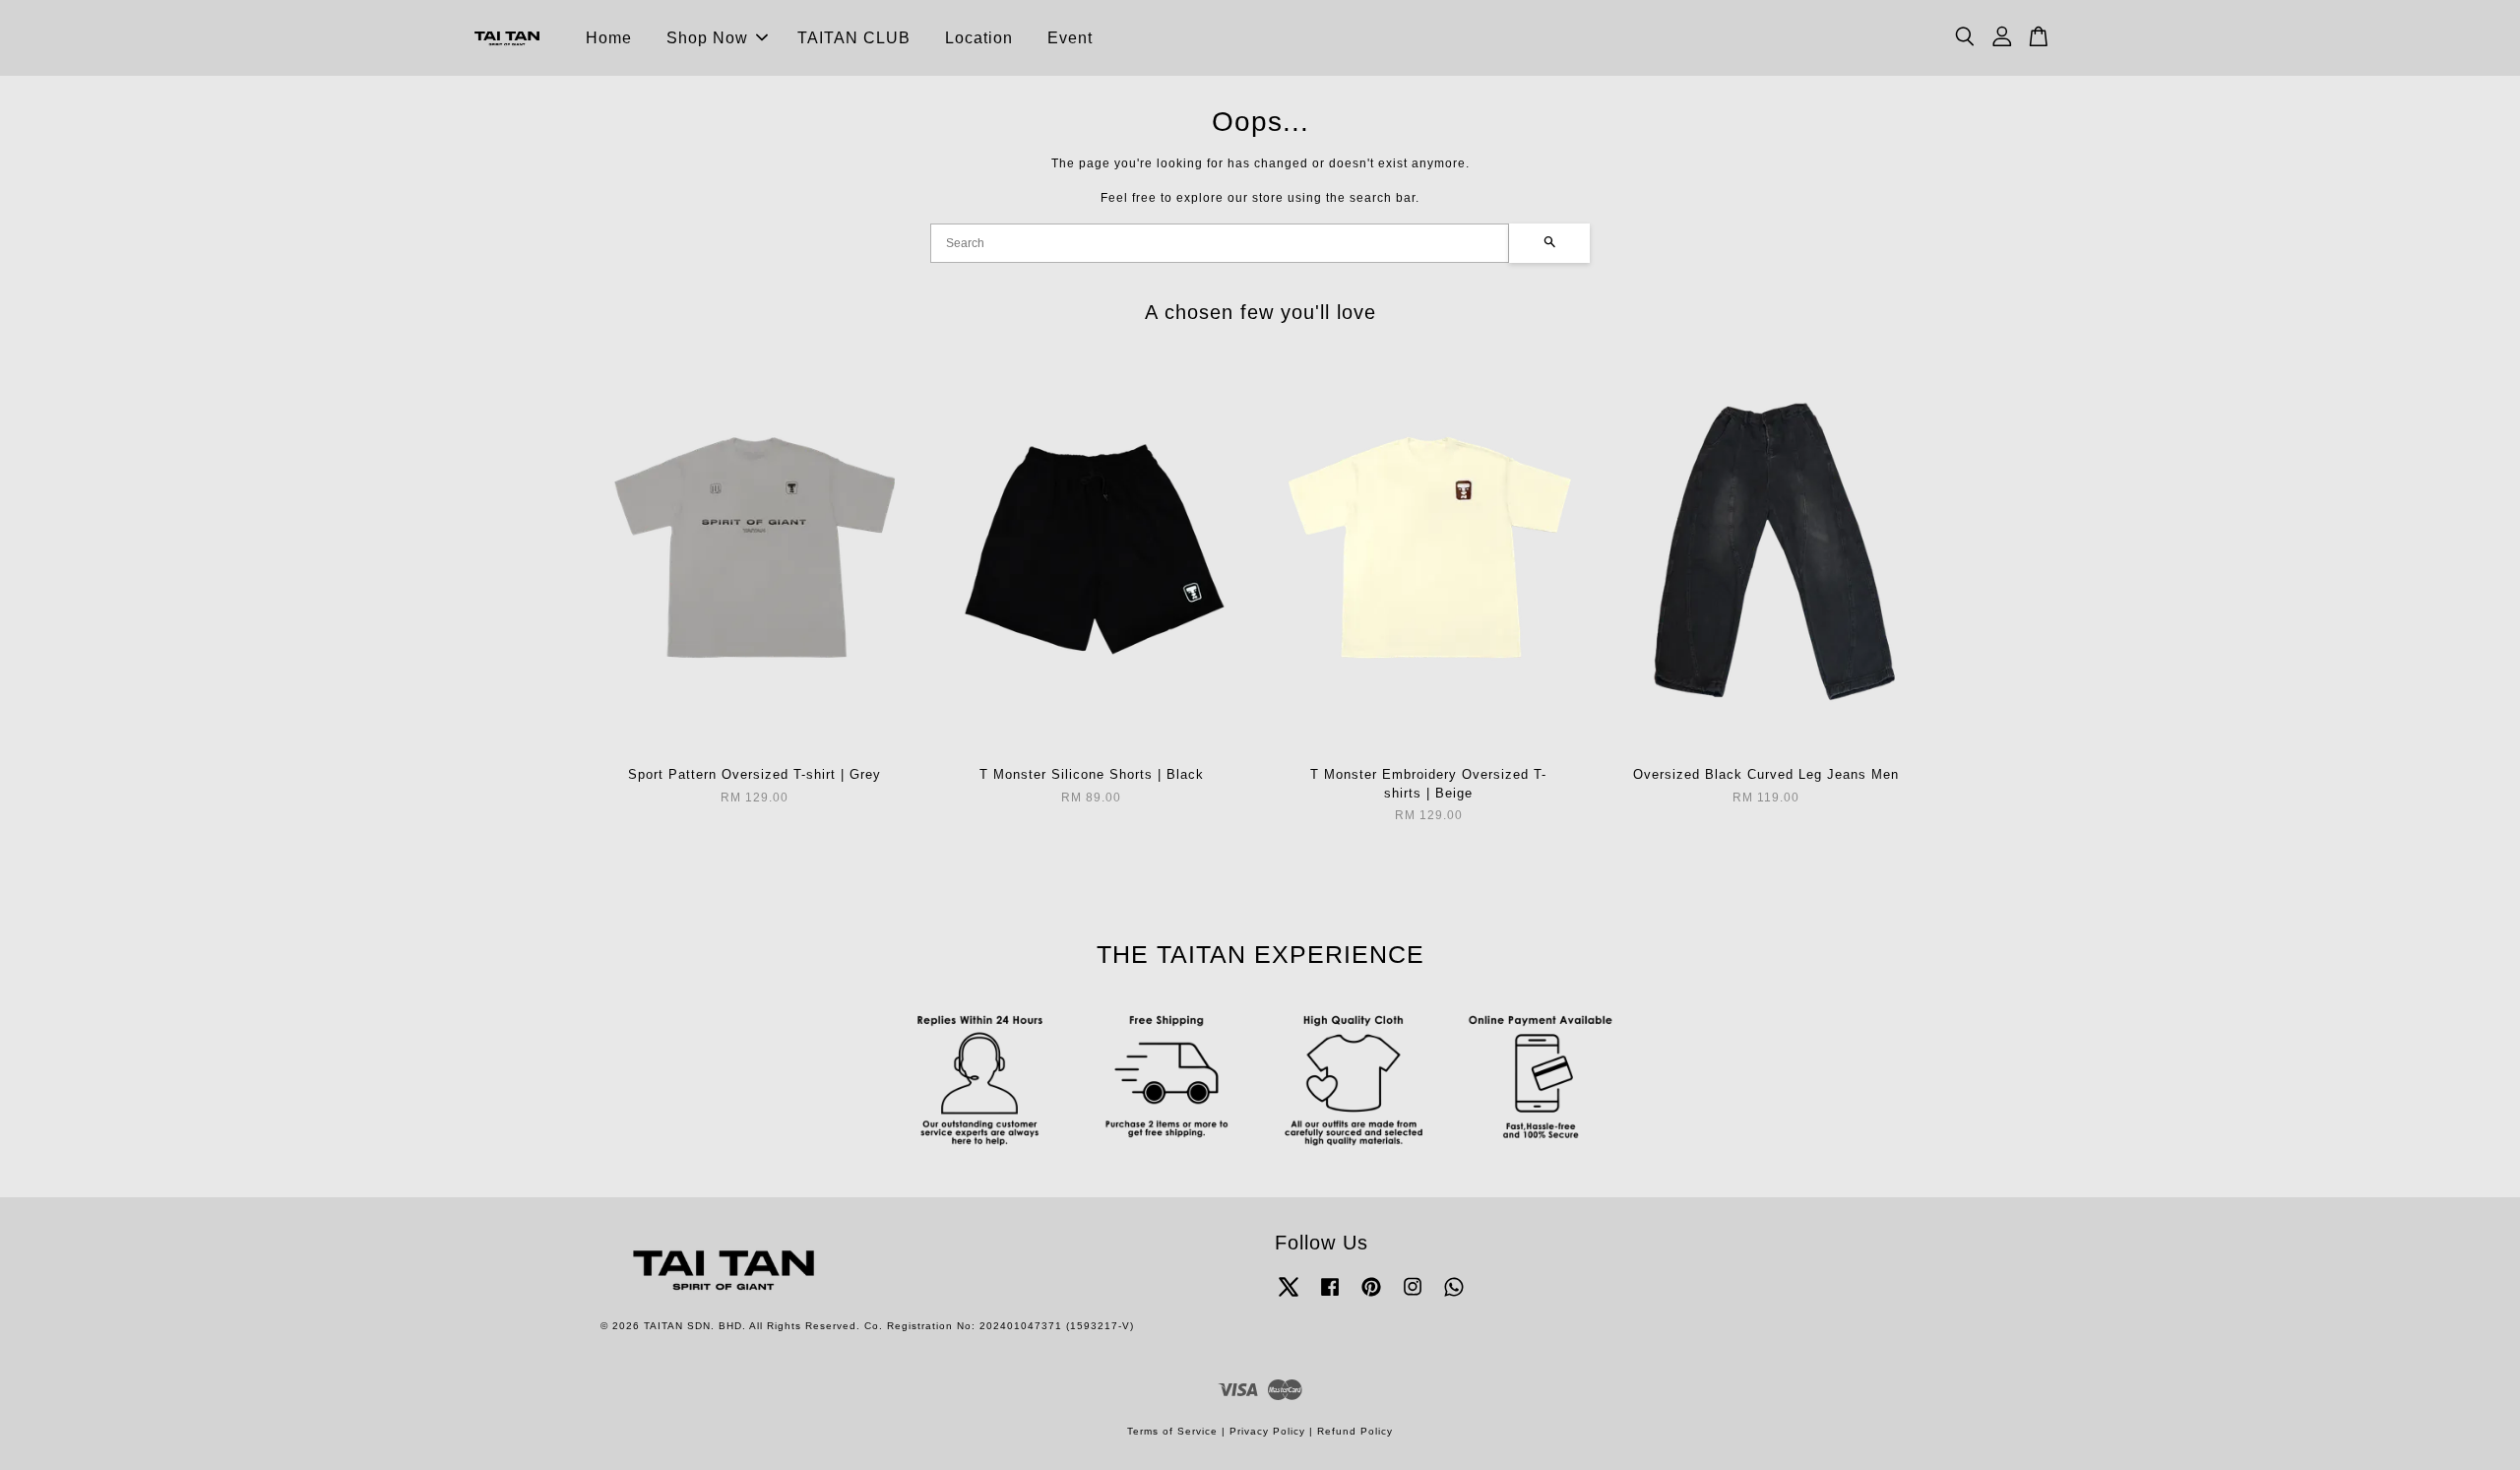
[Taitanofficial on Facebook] (1330, 1297)
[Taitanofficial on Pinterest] (1371, 1297)
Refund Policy (1355, 1431)
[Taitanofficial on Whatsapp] (1454, 1297)
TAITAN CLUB (854, 38)
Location (979, 38)
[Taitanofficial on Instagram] (1413, 1297)
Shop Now (707, 38)
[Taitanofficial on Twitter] (1289, 1297)
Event (1070, 38)
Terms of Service (1172, 1431)
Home (609, 38)
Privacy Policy (1267, 1431)
